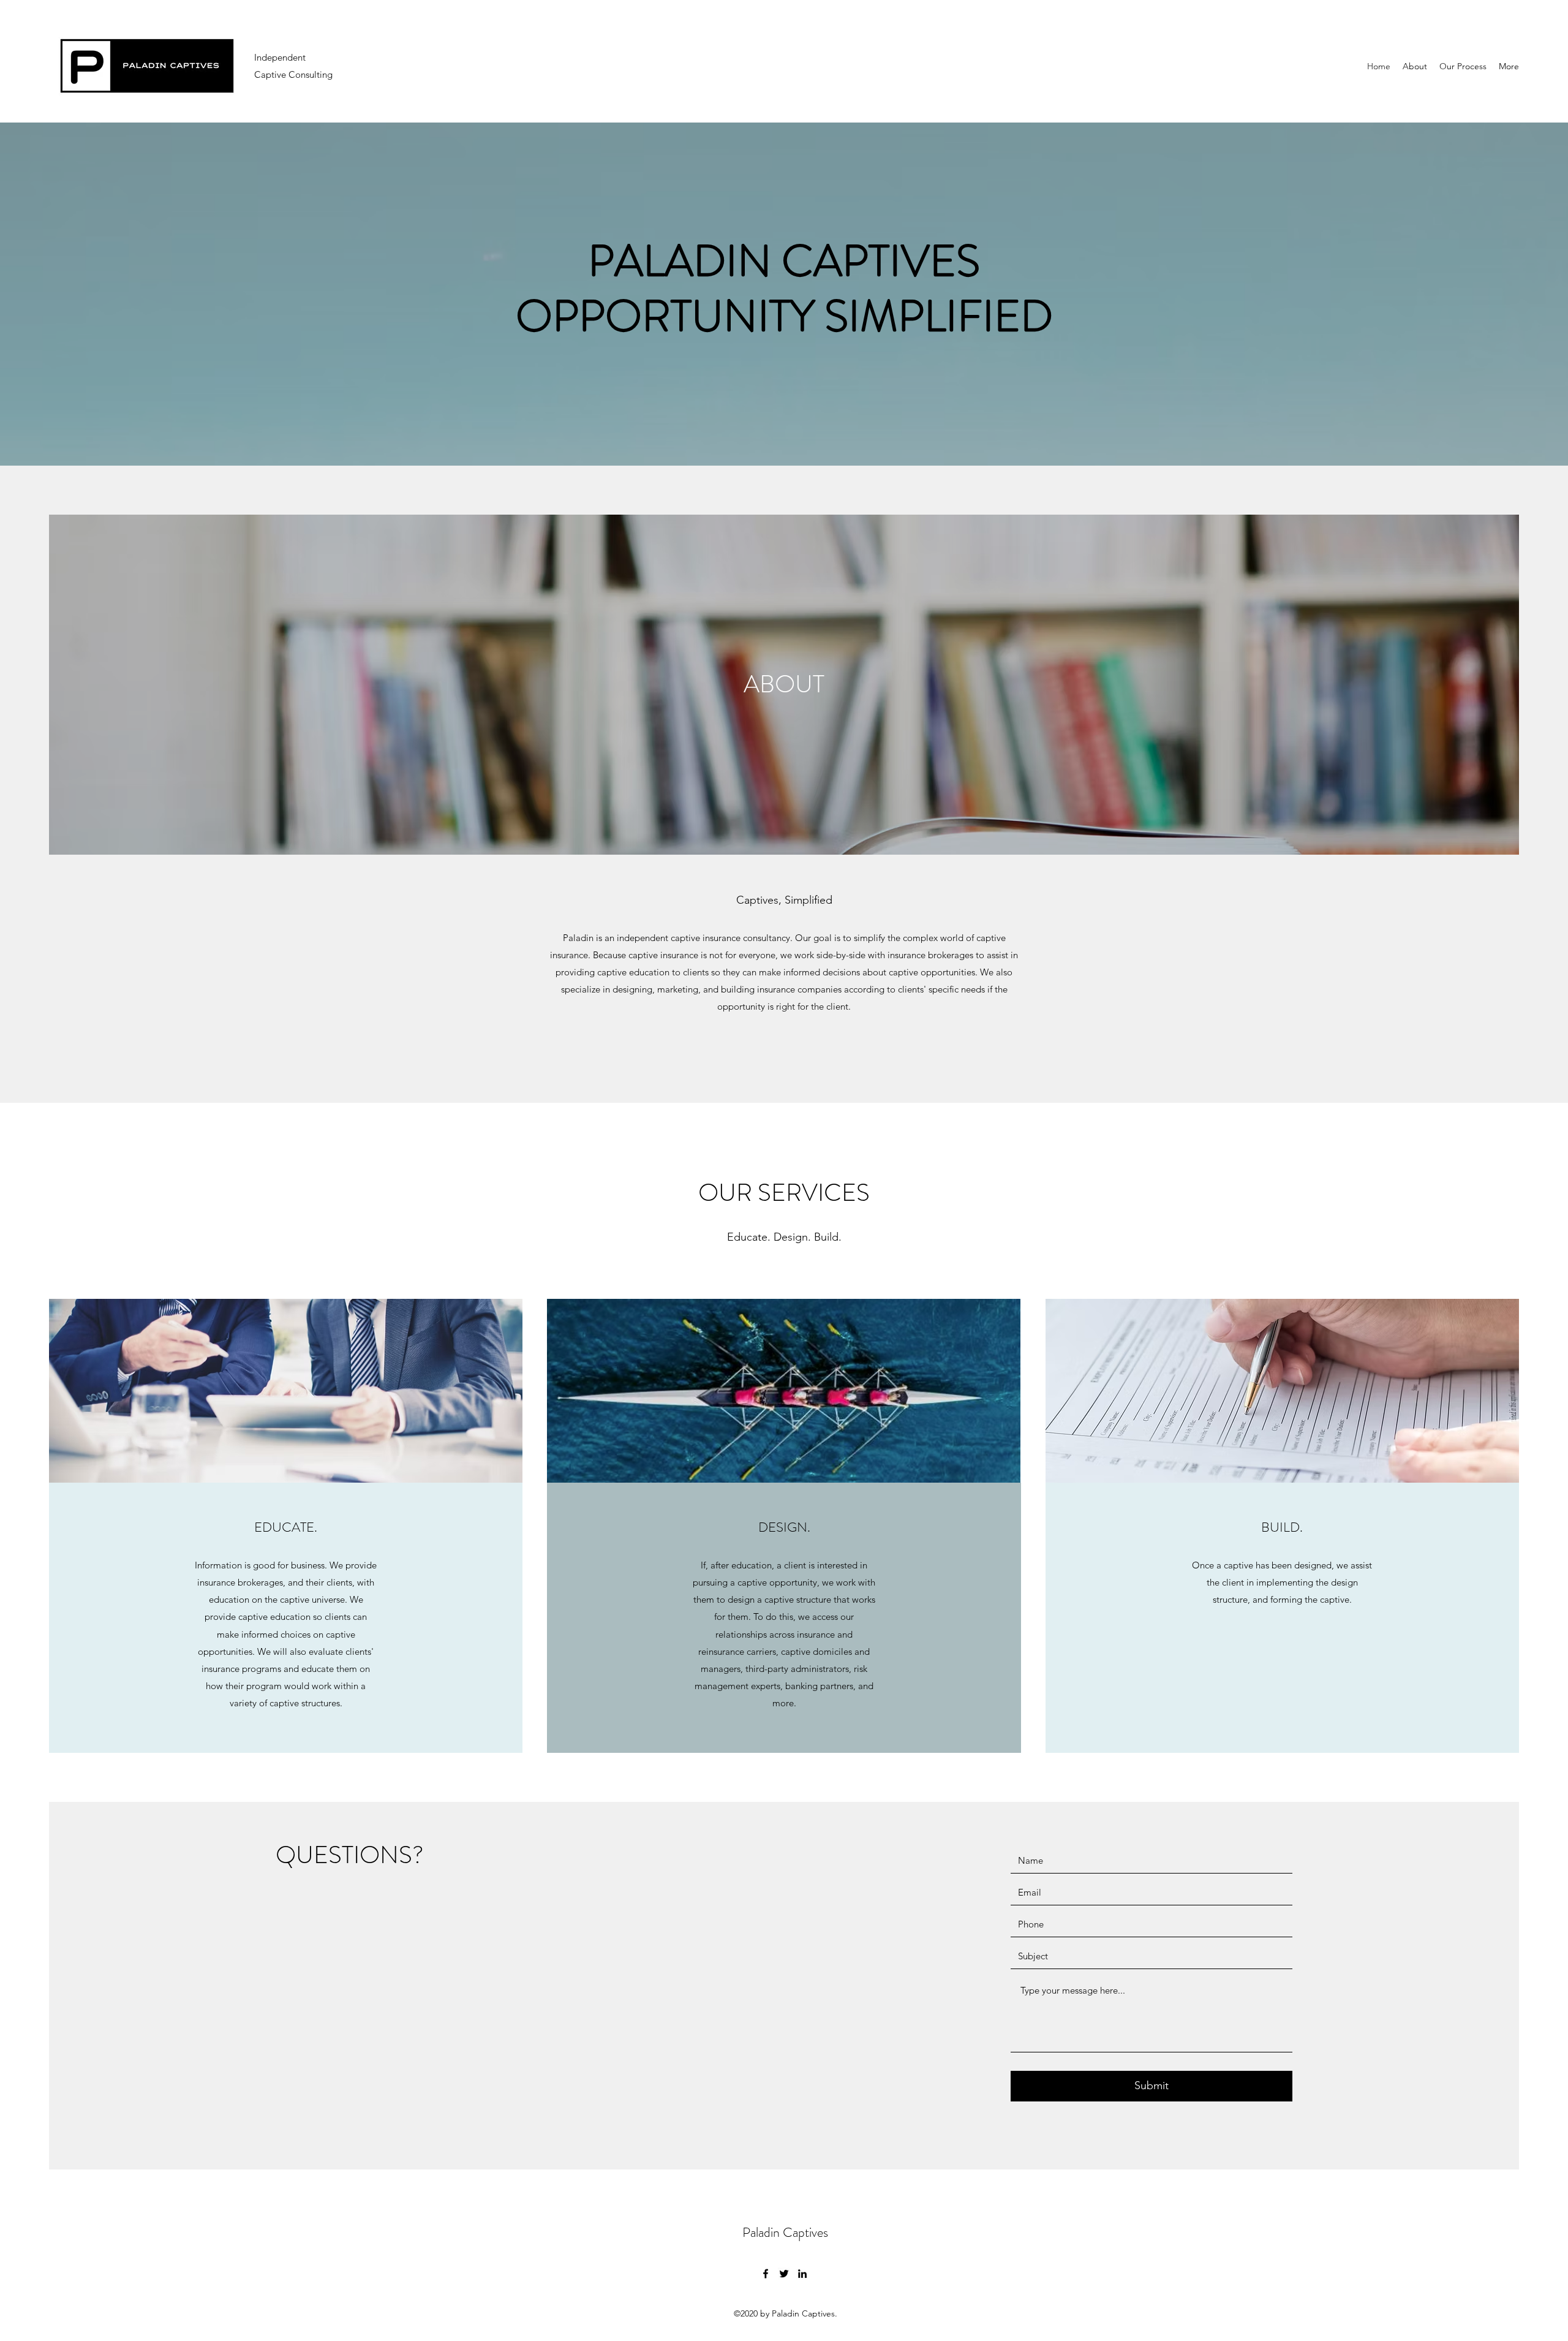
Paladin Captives (785, 2232)
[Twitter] (784, 2274)
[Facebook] (766, 2274)
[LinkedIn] (802, 2274)
